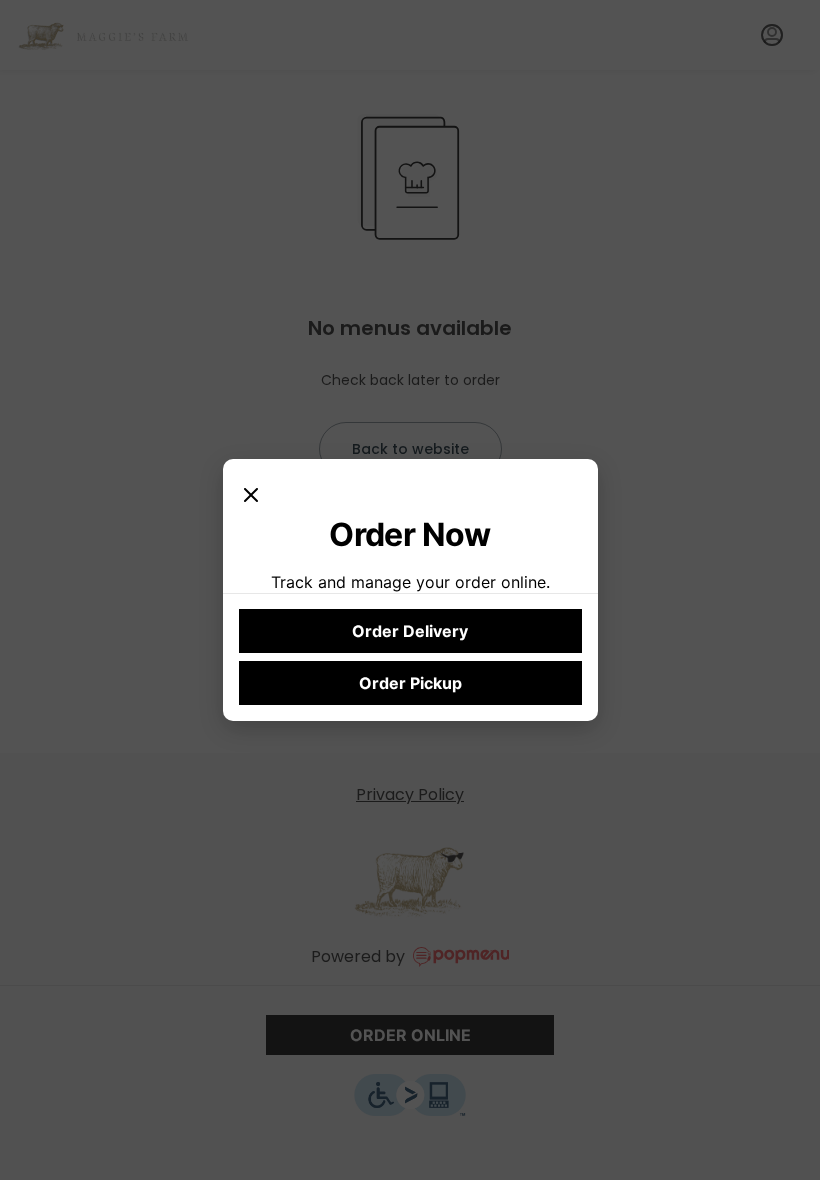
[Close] (251, 495)
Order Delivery (410, 631)
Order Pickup (410, 683)
